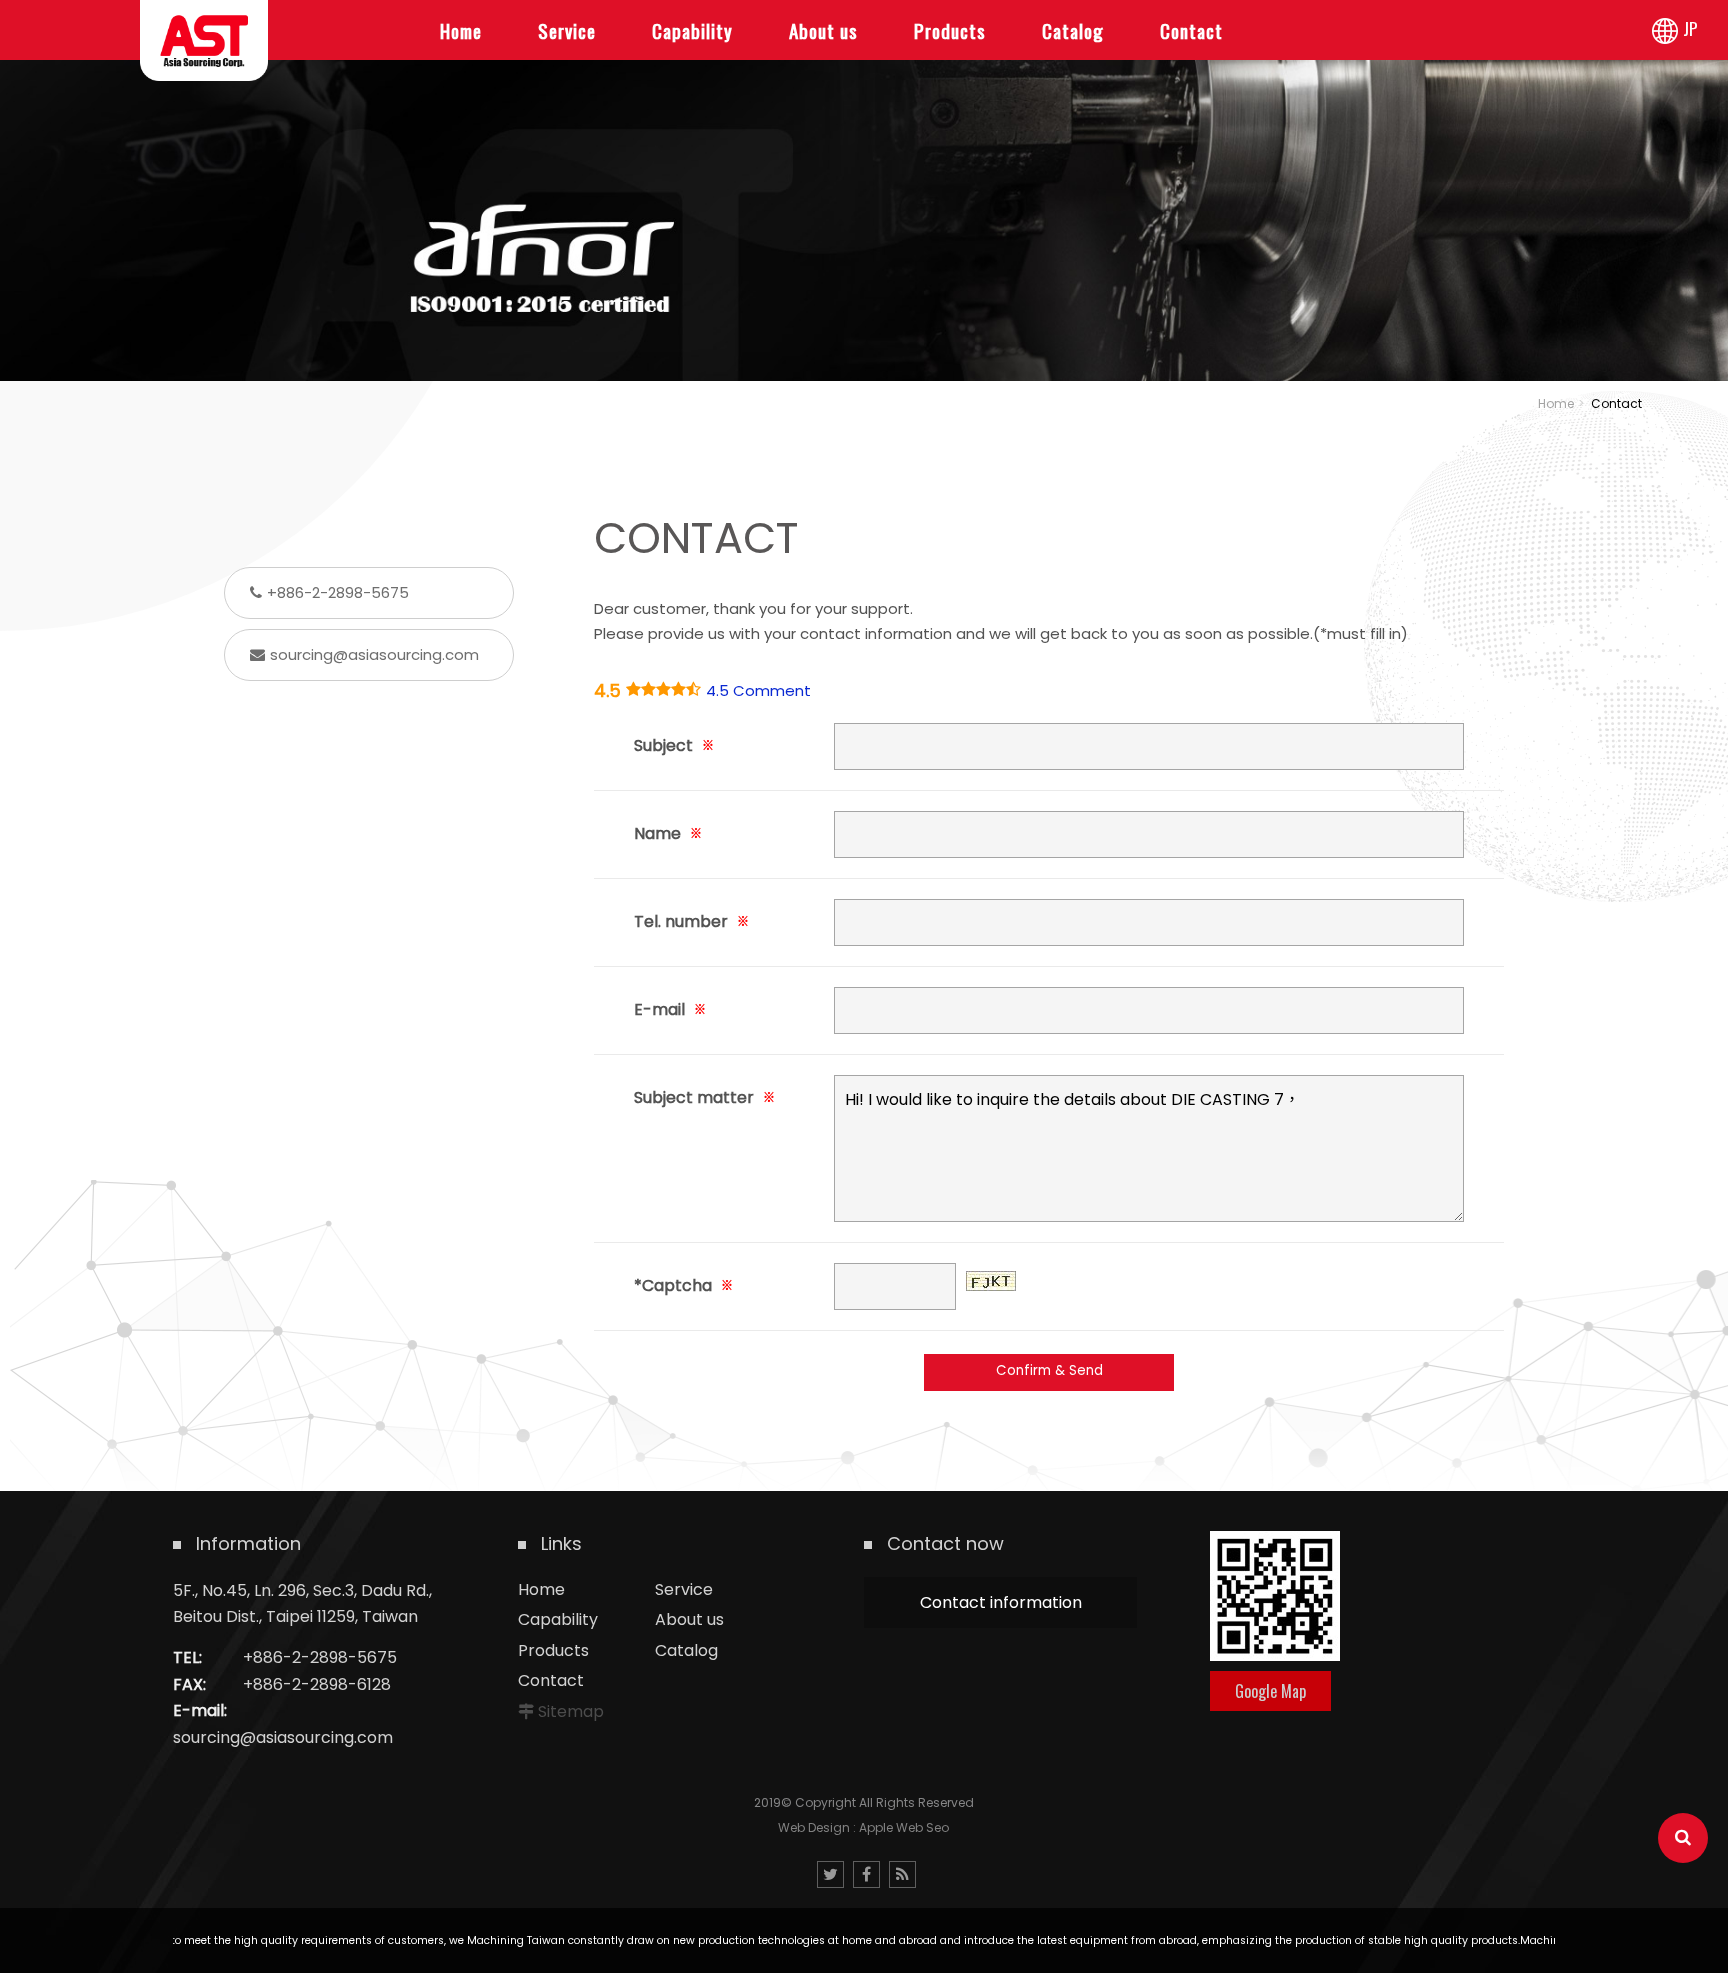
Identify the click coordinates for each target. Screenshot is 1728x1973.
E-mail (670, 1009)
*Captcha (683, 1285)
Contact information (1001, 1602)
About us (689, 1619)
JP (1690, 28)
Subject (674, 745)
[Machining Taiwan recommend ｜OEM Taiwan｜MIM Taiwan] (864, 189)
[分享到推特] (830, 1874)
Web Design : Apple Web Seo (863, 1827)
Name (668, 833)
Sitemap (571, 1711)
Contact (551, 1680)
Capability (558, 1619)
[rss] (902, 1874)
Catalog (686, 1650)
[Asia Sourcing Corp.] (204, 40)
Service (684, 1589)
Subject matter (704, 1097)
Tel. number (691, 921)
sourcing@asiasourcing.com (374, 654)
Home (1556, 403)
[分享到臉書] (866, 1874)
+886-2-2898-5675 (338, 592)
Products (553, 1650)
